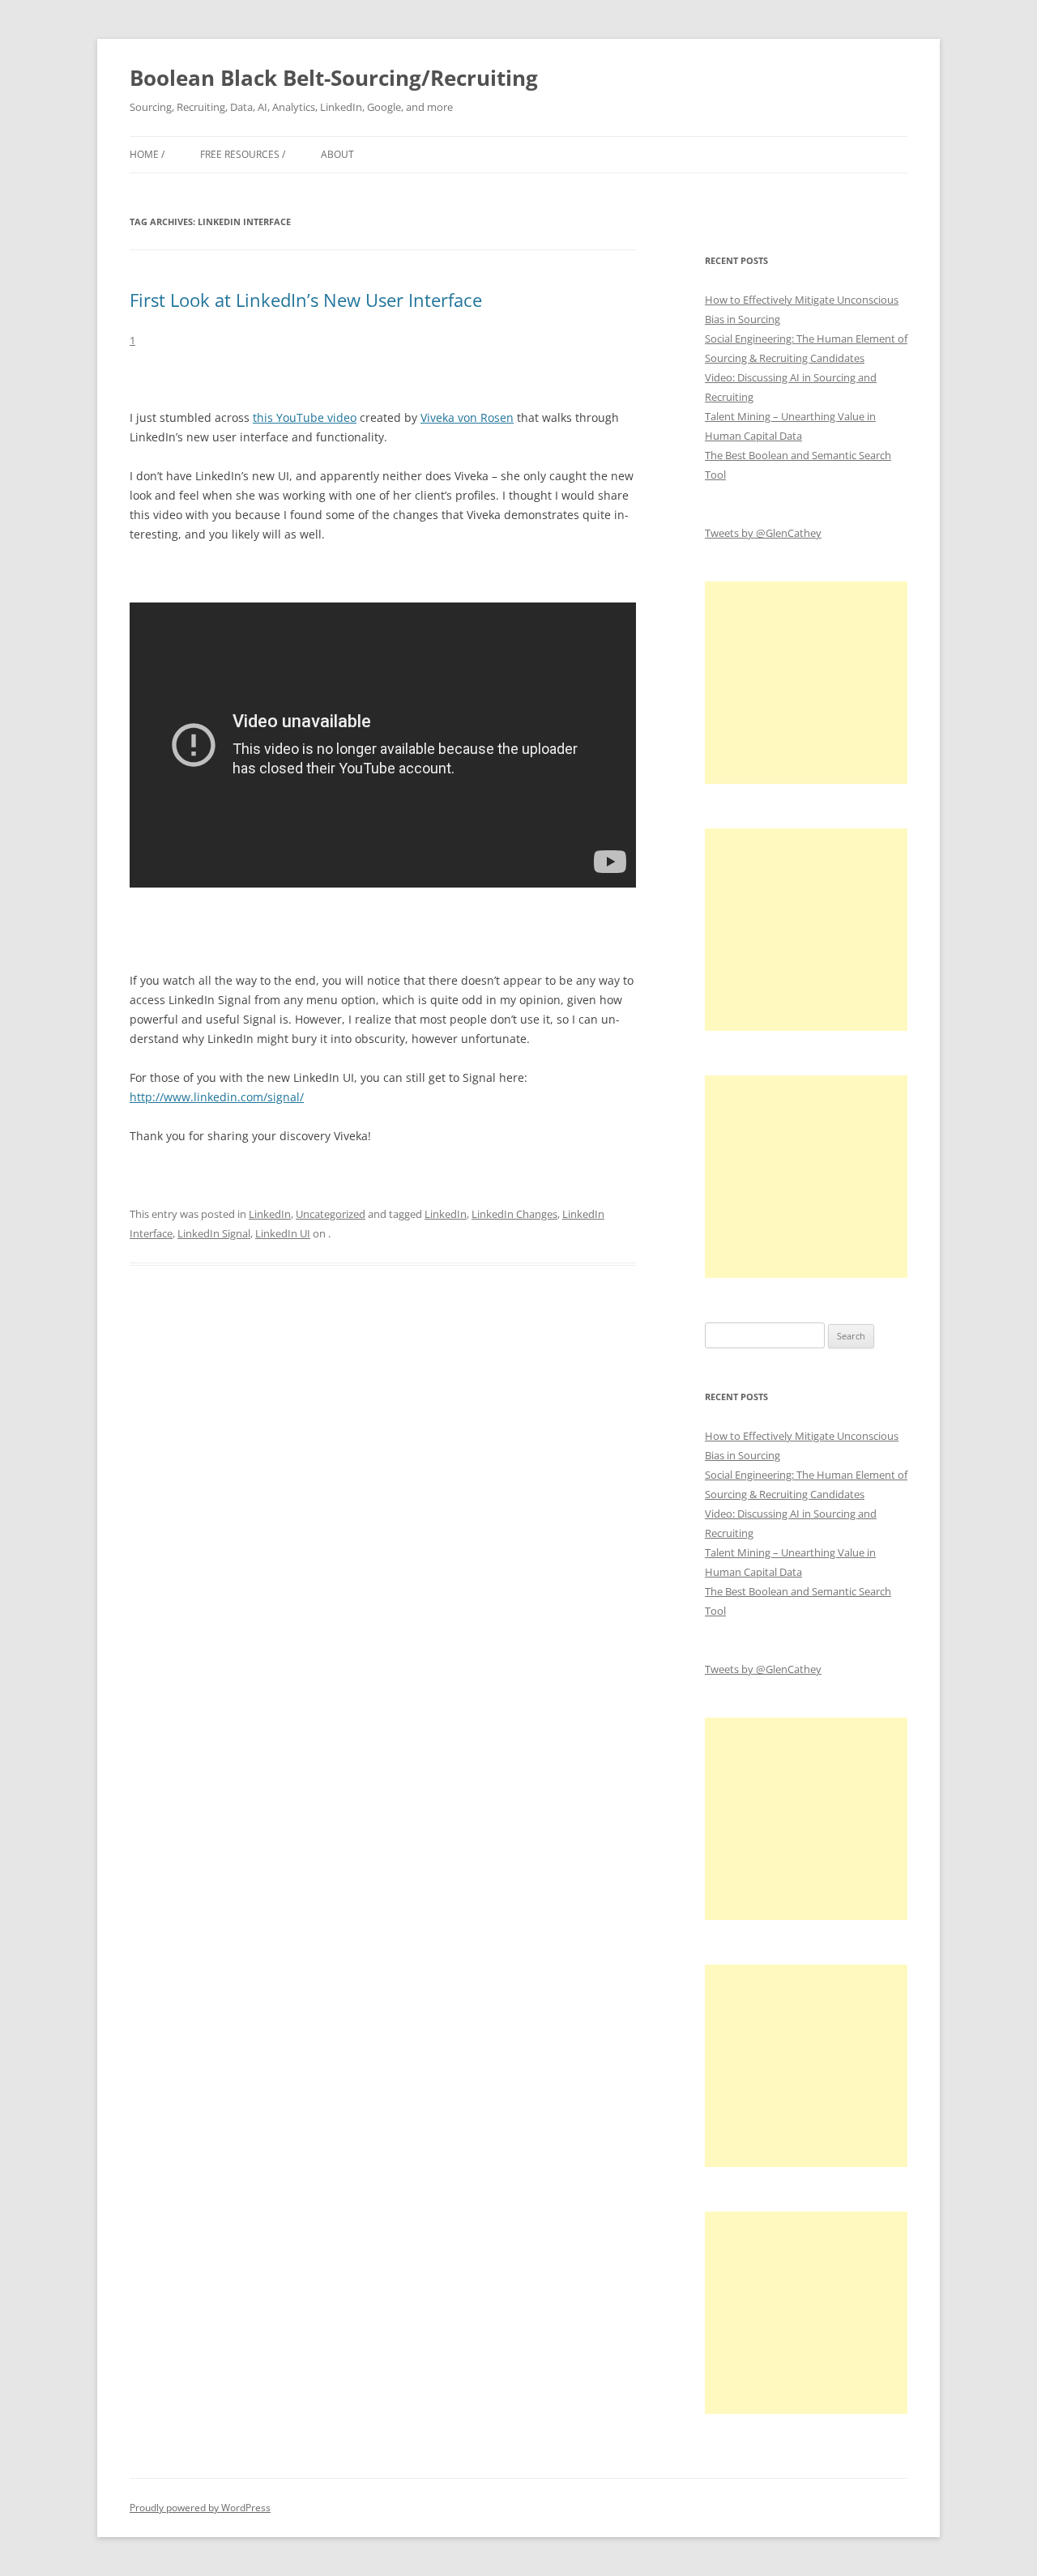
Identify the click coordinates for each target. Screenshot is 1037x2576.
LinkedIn (270, 1214)
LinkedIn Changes (514, 1214)
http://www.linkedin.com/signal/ (217, 1097)
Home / (147, 154)
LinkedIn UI (283, 1233)
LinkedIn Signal (214, 1233)
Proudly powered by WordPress (200, 2508)
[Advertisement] (806, 683)
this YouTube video (305, 417)
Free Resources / (243, 154)
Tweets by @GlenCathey (763, 533)
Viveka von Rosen (467, 417)
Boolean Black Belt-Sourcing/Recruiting (334, 78)
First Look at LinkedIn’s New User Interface (306, 300)
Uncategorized (331, 1214)
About (337, 154)
